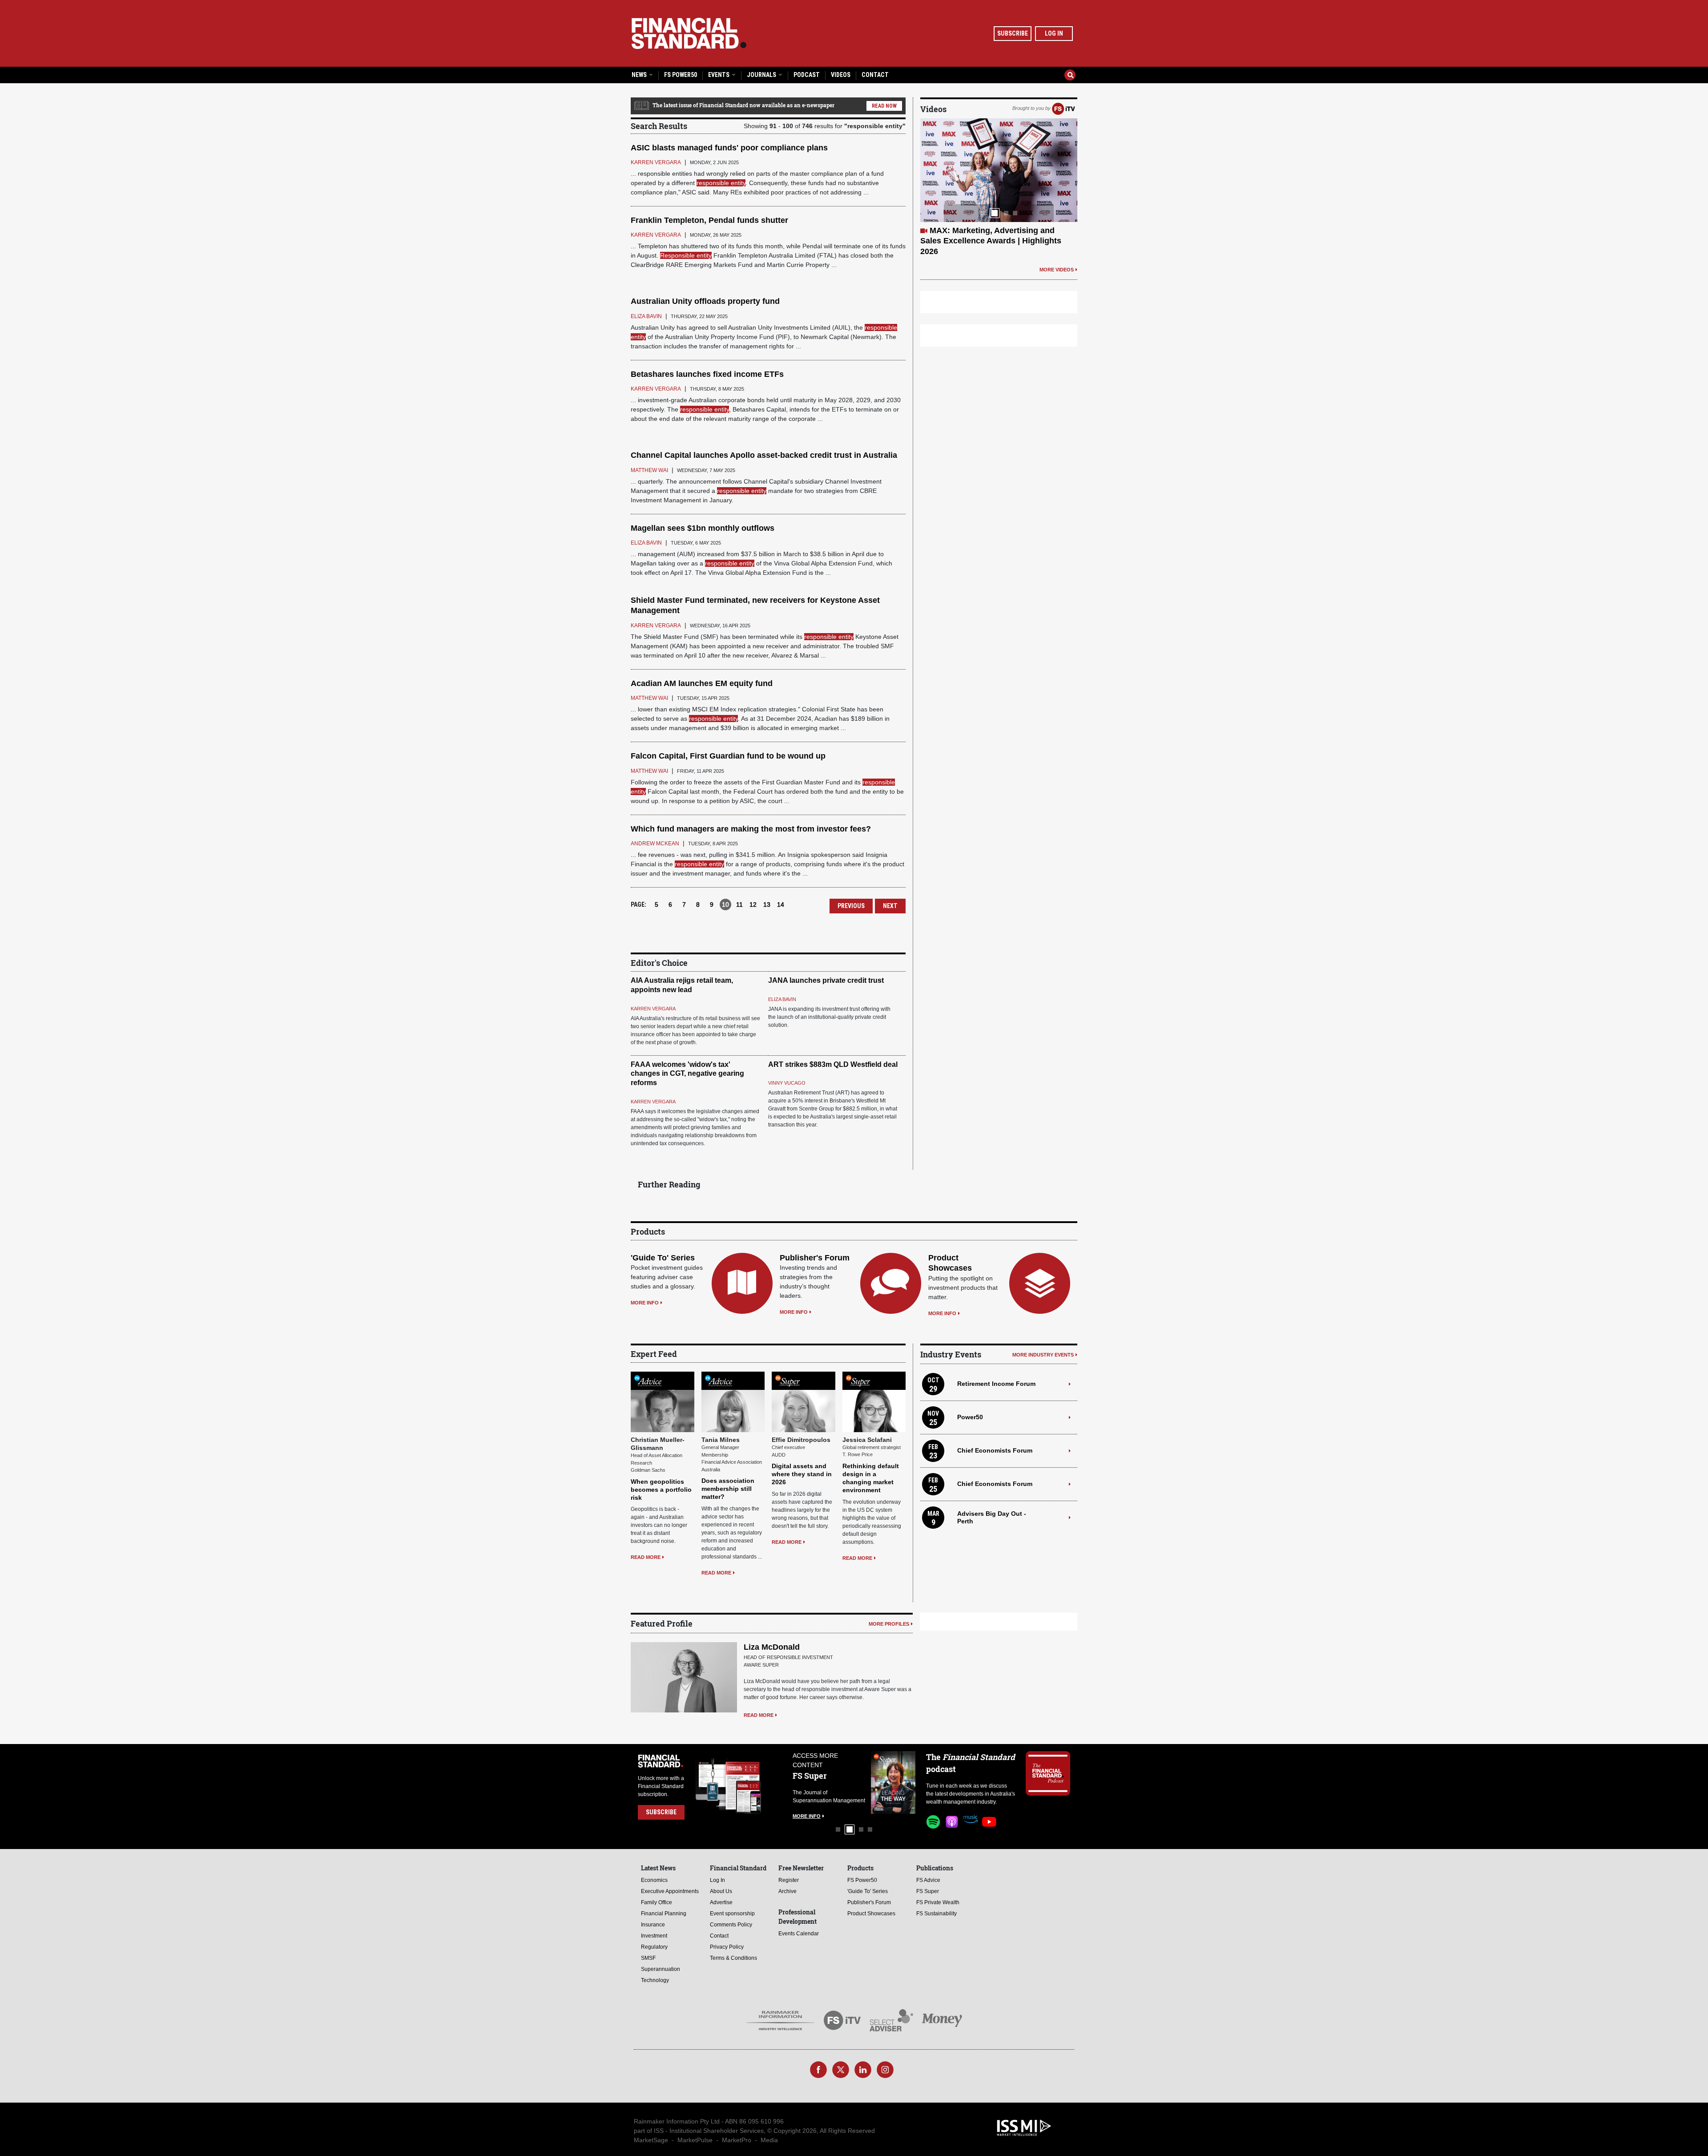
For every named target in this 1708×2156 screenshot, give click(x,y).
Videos (841, 75)
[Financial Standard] (689, 33)
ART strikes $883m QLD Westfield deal (833, 1064)
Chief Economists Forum (995, 1450)
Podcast (807, 75)
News (640, 75)
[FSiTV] (1063, 108)
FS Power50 (681, 75)
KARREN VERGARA (653, 1009)
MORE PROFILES (889, 1624)
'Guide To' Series (663, 1258)
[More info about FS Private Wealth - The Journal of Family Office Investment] (893, 1783)
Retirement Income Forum (996, 1384)
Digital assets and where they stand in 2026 (802, 1474)
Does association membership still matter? (728, 1489)
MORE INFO (645, 1303)
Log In (1054, 33)
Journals (762, 75)
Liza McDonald (772, 1647)
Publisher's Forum (815, 1258)
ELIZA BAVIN (782, 999)
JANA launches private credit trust (826, 980)
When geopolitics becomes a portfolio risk (661, 1490)
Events (719, 75)
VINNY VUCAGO (787, 1083)
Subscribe (1013, 33)
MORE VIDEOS (1057, 259)
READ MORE (646, 1557)
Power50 (970, 1417)
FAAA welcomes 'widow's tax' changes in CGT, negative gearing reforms (687, 1074)
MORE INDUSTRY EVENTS (1043, 1355)
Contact (875, 75)
